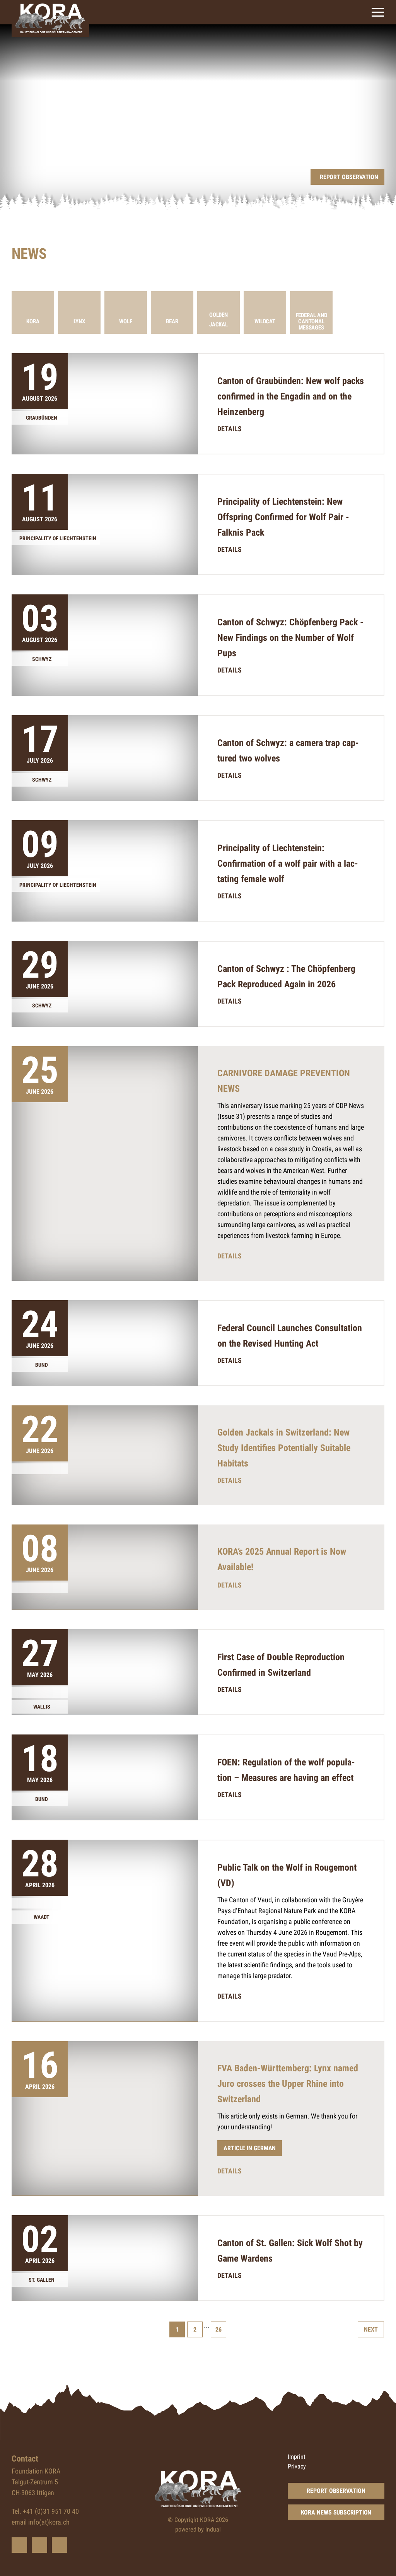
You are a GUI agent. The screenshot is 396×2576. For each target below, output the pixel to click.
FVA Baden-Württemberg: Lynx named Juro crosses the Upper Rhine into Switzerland (288, 2084)
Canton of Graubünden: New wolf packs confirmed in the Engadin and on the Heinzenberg (291, 396)
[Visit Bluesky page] (19, 2545)
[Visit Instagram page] (60, 2545)
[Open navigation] (378, 12)
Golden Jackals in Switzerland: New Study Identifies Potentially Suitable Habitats (284, 1448)
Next (371, 2329)
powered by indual (198, 2529)
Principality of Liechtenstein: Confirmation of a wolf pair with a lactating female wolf (288, 864)
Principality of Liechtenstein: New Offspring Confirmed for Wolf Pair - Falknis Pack (283, 517)
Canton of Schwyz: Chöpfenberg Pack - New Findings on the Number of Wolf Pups (290, 638)
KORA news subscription (336, 2512)
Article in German (250, 2148)
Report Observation (336, 2491)
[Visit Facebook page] (39, 2545)
